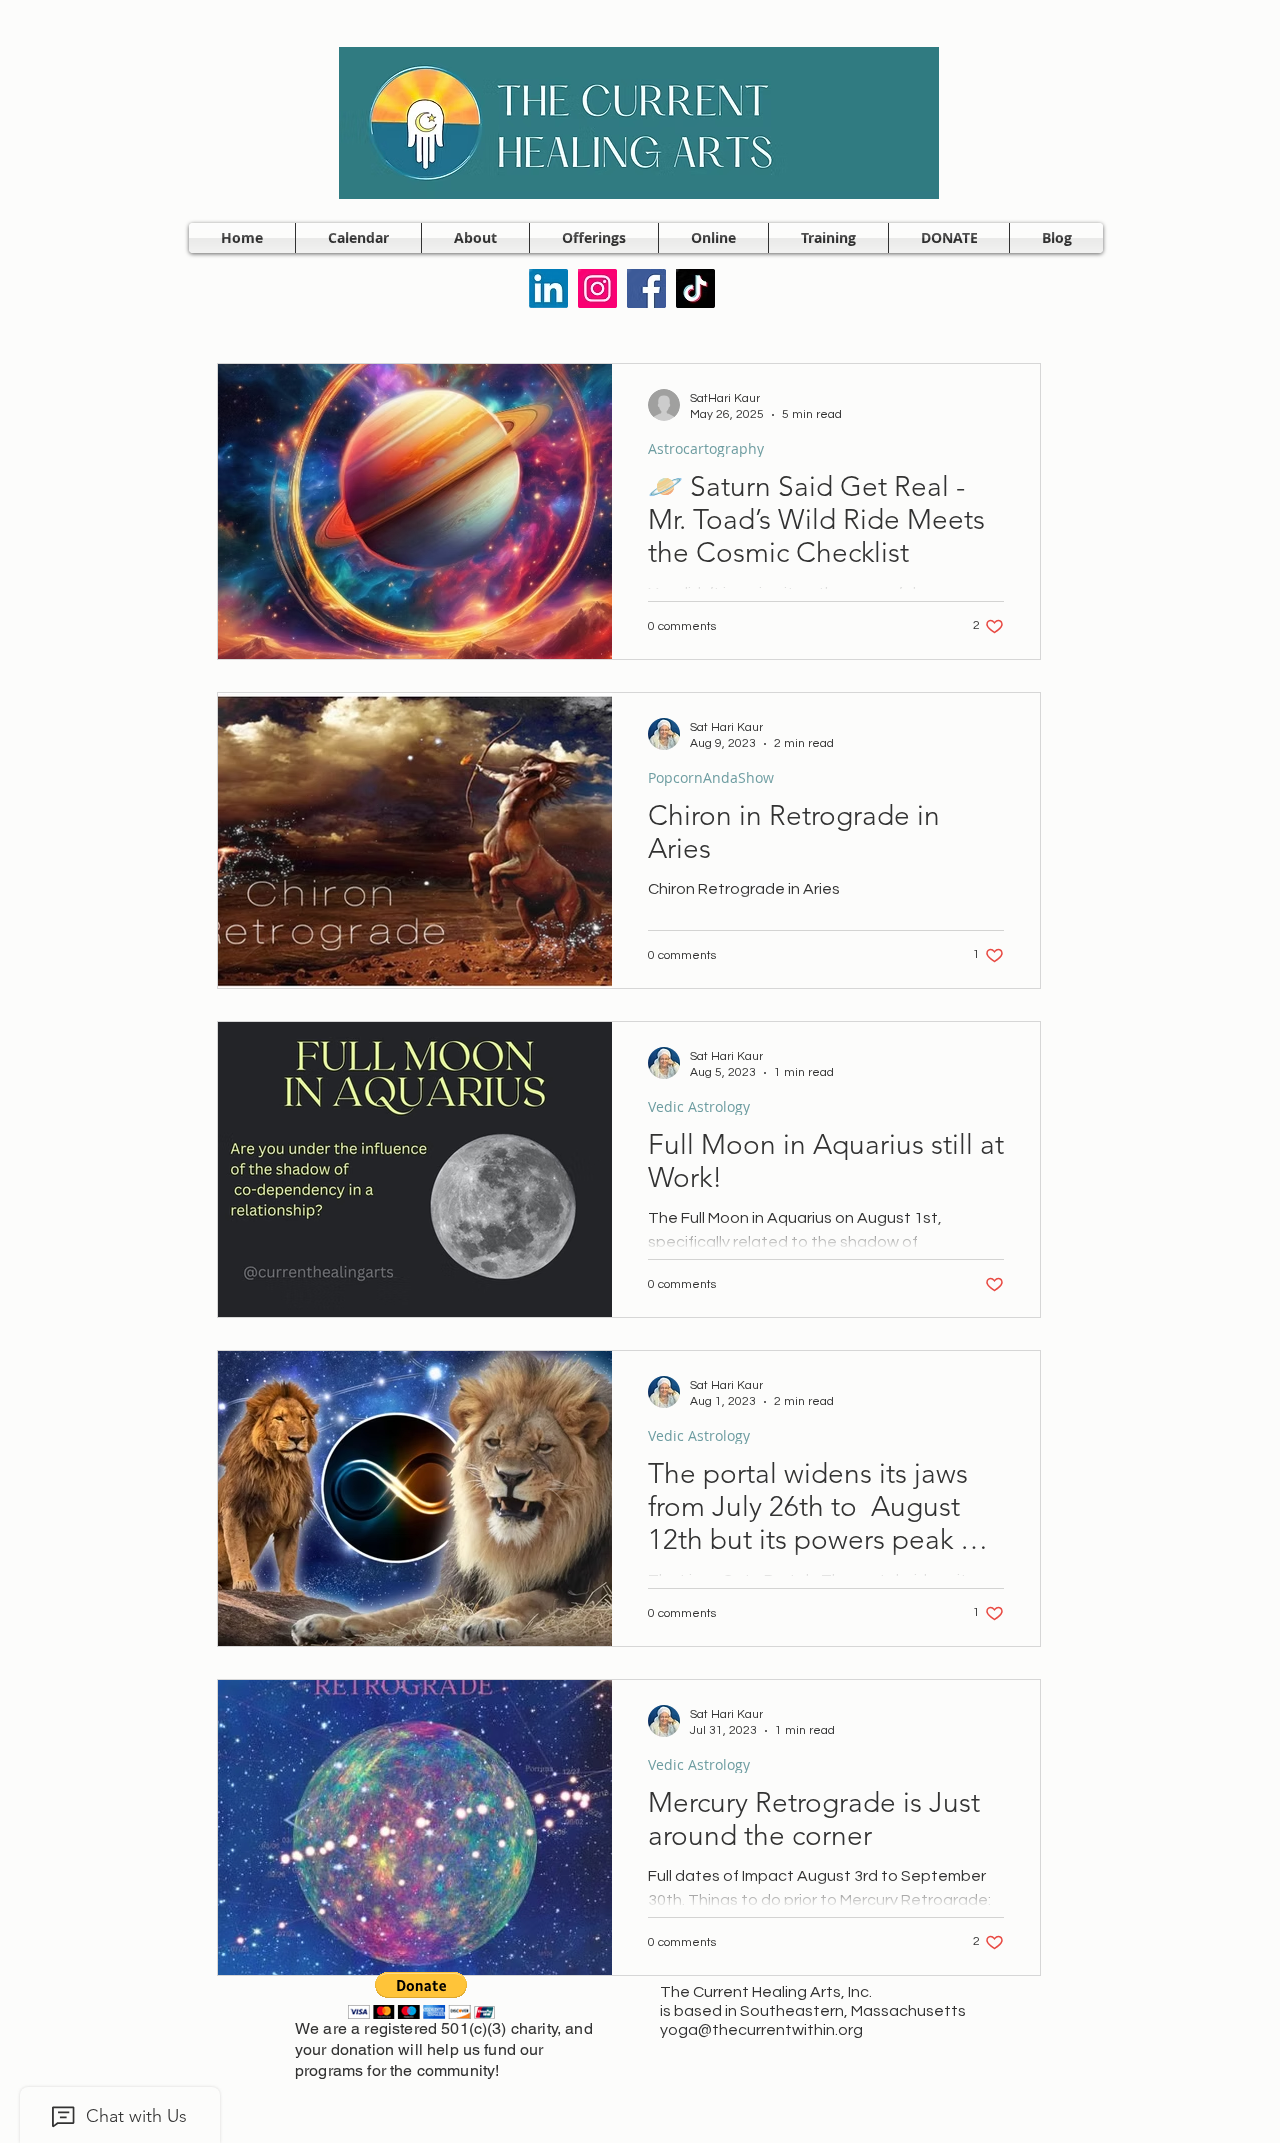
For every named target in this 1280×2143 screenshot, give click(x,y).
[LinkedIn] (548, 288)
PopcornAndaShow (711, 777)
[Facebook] (646, 288)
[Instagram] (597, 288)
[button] (475, 238)
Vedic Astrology (699, 1106)
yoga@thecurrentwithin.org (761, 2030)
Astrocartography (706, 448)
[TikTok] (695, 288)
